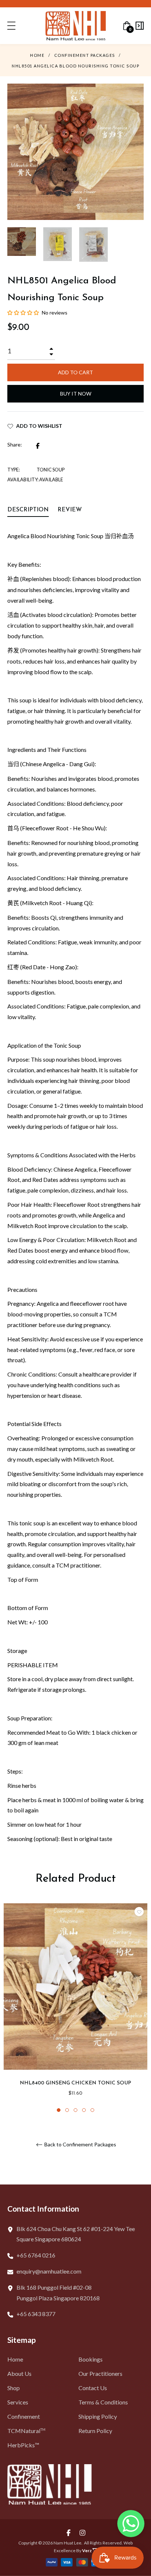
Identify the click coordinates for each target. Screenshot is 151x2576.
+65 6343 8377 (36, 2314)
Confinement (24, 2416)
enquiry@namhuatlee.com (49, 2271)
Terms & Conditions (103, 2402)
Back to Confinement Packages (80, 2145)
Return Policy (95, 2431)
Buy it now (76, 394)
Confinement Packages (85, 55)
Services (18, 2402)
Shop (14, 2388)
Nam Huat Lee (67, 2543)
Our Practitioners (100, 2373)
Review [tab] (71, 510)
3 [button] (75, 2110)
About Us (19, 2373)
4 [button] (84, 2110)
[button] (24, 313)
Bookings (91, 2359)
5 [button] (92, 2110)
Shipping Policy (98, 2416)
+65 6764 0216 (36, 2255)
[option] (75, 2000)
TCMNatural (26, 2431)
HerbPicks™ (23, 2445)
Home (37, 55)
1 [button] (59, 2110)
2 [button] (67, 2110)
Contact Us (93, 2388)
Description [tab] (28, 510)
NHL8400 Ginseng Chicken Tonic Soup (75, 2083)
